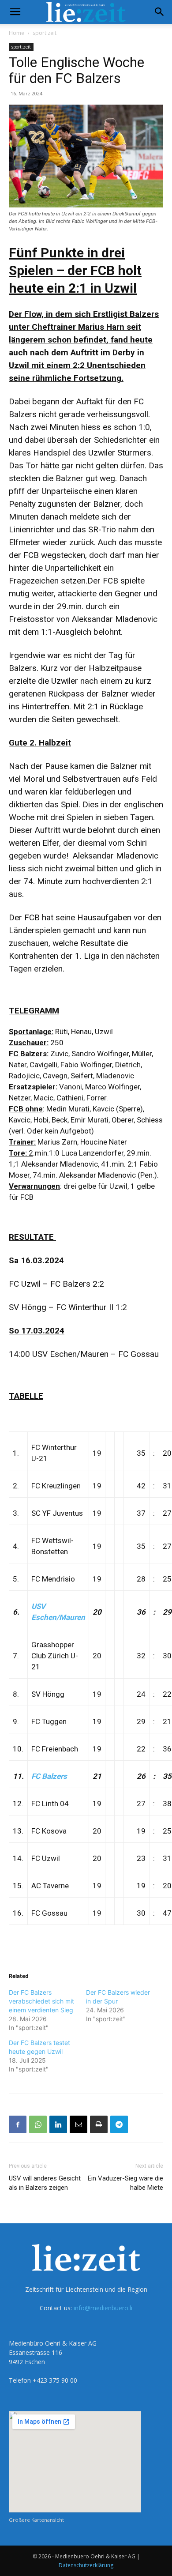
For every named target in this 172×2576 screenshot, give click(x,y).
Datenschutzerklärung (86, 2565)
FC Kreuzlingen (56, 1486)
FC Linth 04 (50, 1804)
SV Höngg (48, 1694)
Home (17, 33)
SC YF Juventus (57, 1513)
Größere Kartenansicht (36, 2520)
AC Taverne (50, 1886)
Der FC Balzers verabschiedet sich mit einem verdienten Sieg (41, 2001)
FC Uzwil (46, 1858)
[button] (15, 12)
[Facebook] (18, 2124)
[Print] (99, 2124)
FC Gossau (49, 1913)
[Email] (79, 2124)
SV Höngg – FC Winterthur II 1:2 (68, 1307)
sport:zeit (45, 33)
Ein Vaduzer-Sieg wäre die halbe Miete (125, 2183)
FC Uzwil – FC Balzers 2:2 (56, 1284)
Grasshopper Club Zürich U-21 (55, 1656)
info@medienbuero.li (103, 2308)
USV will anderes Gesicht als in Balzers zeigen (45, 2183)
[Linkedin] (58, 2124)
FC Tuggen (49, 1721)
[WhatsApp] (38, 2124)
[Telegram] (119, 2124)
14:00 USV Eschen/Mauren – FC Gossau (84, 1354)
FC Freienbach (55, 1749)
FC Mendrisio (53, 1579)
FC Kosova (49, 1831)
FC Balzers (49, 1776)
